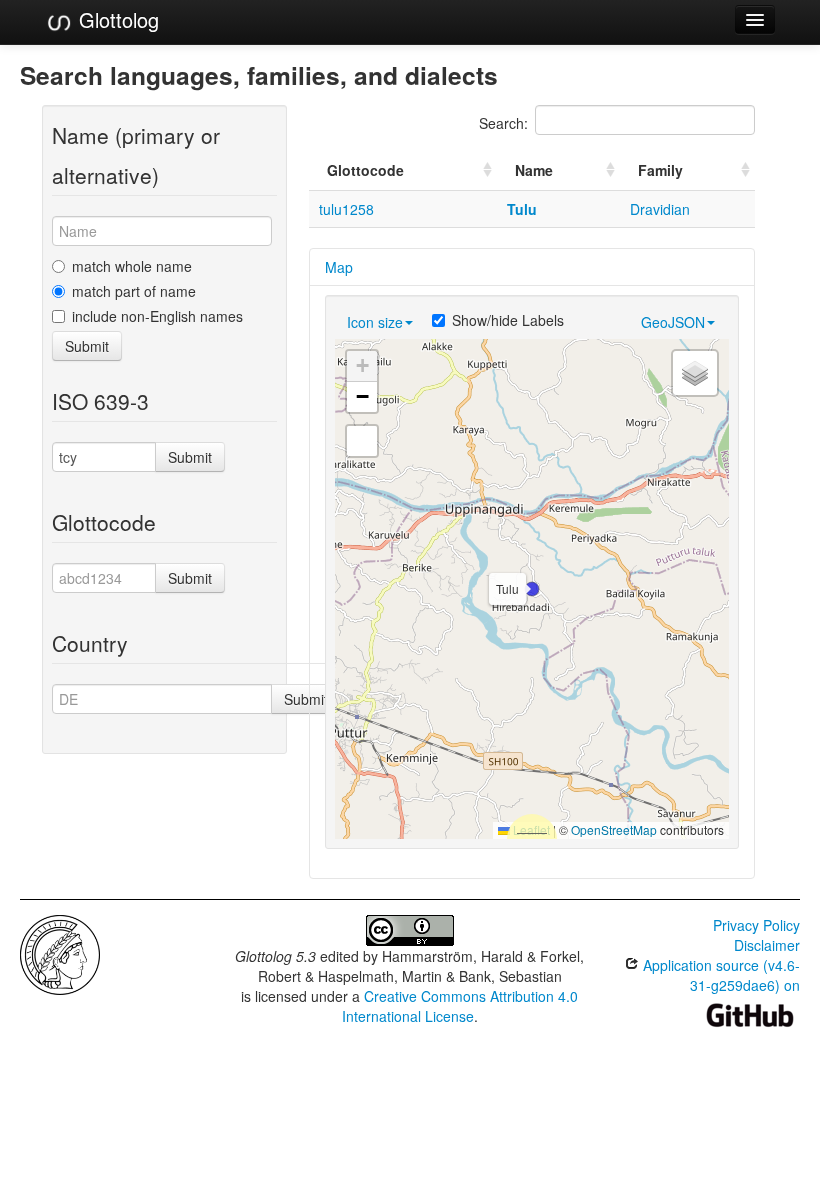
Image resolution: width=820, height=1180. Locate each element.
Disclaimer (767, 945)
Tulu (522, 209)
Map (339, 267)
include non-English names (157, 316)
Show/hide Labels (508, 320)
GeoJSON (673, 322)
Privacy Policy (756, 925)
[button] (532, 589)
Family (660, 170)
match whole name (132, 266)
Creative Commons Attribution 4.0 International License (460, 1006)
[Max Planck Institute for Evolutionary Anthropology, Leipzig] (60, 953)
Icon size (375, 322)
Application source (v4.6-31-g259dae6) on (719, 975)
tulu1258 (346, 209)
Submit (87, 346)
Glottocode (365, 170)
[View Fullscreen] (362, 441)
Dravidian (660, 209)
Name (534, 170)
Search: (503, 123)
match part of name (134, 291)
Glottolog (116, 19)
